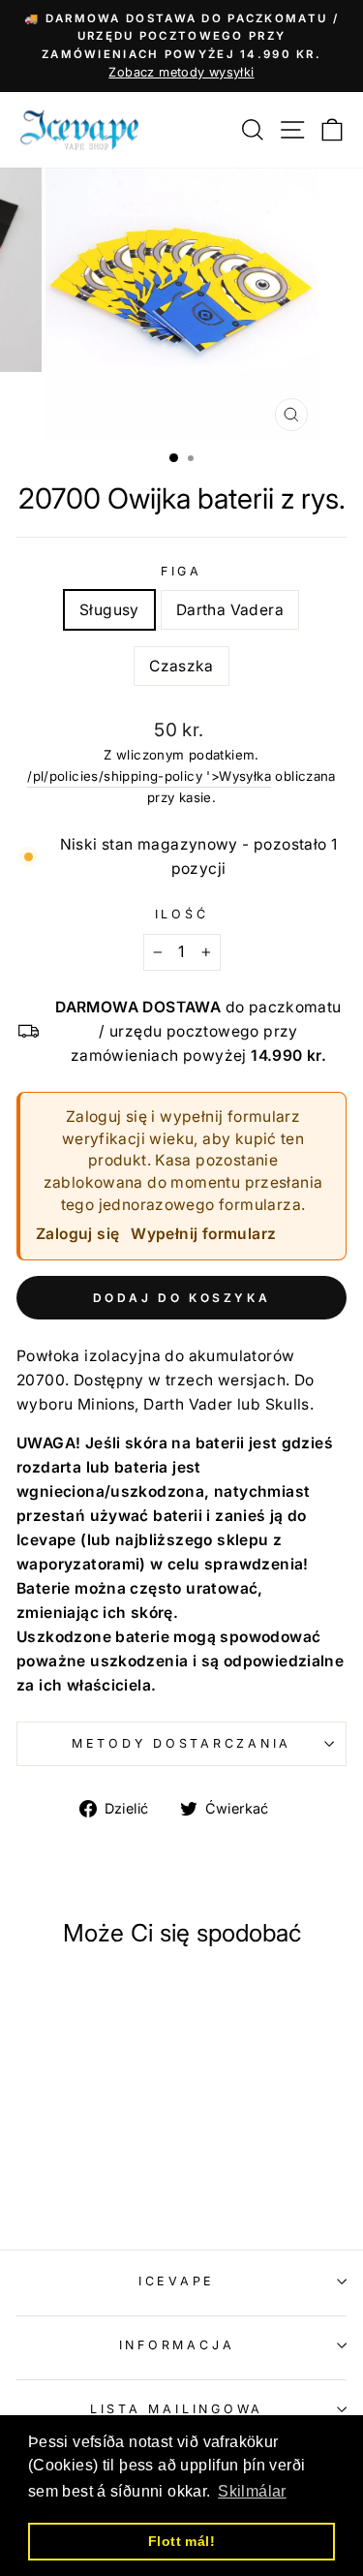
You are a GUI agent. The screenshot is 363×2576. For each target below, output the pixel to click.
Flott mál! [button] (181, 2541)
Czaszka (181, 666)
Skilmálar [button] (252, 2491)
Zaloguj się (77, 1234)
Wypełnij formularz (203, 1234)
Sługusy (109, 610)
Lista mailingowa (177, 2409)
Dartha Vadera (230, 610)
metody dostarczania (181, 1743)
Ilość (182, 914)
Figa (181, 571)
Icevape (177, 2281)
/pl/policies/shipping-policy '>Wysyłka (149, 776)
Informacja (177, 2345)
